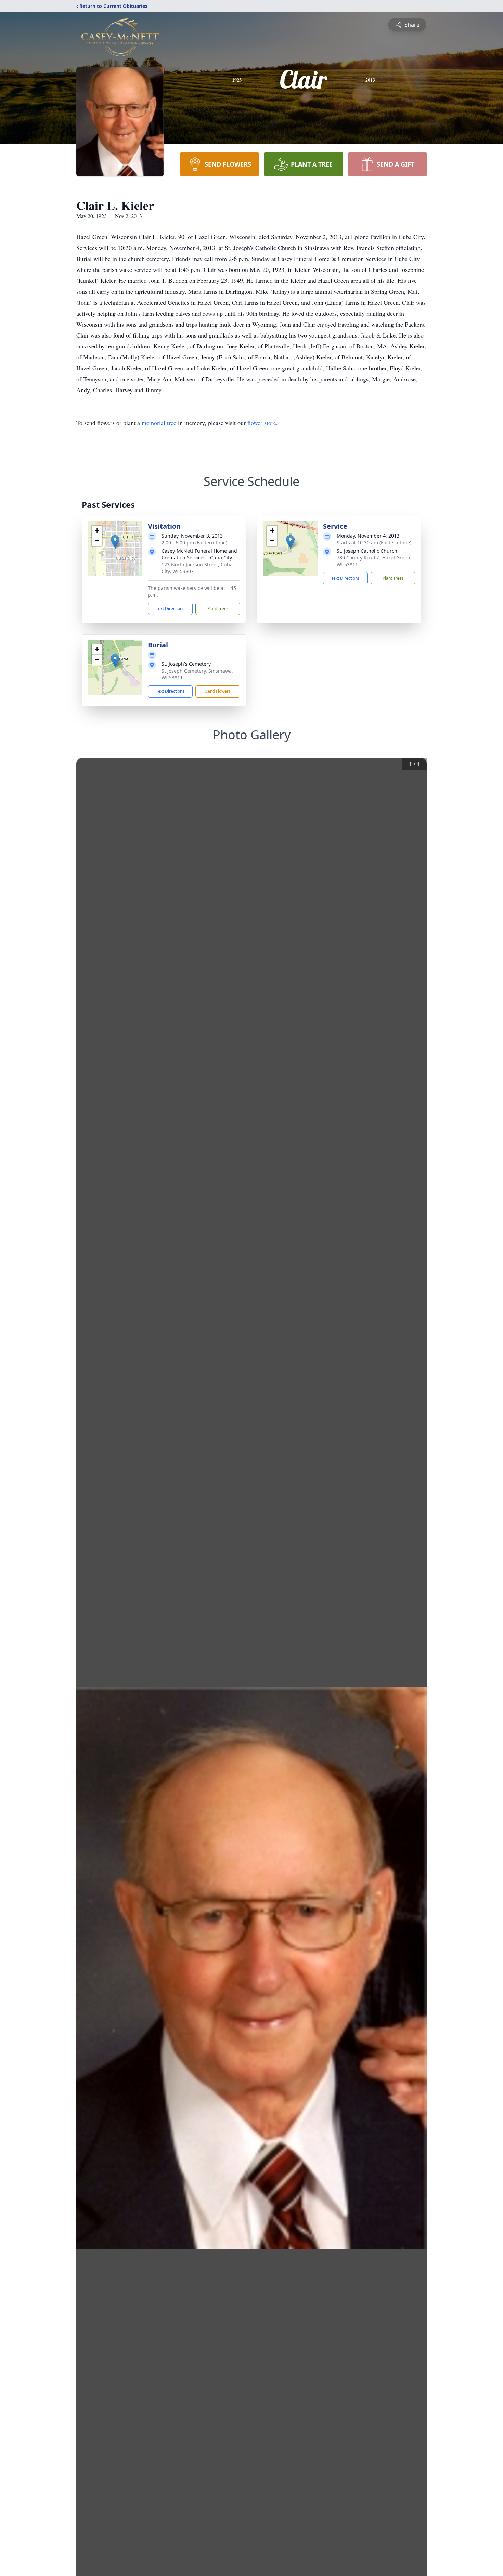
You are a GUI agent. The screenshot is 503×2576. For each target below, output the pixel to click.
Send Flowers (218, 691)
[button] (115, 542)
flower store (262, 423)
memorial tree (159, 423)
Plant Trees (218, 609)
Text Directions (170, 609)
